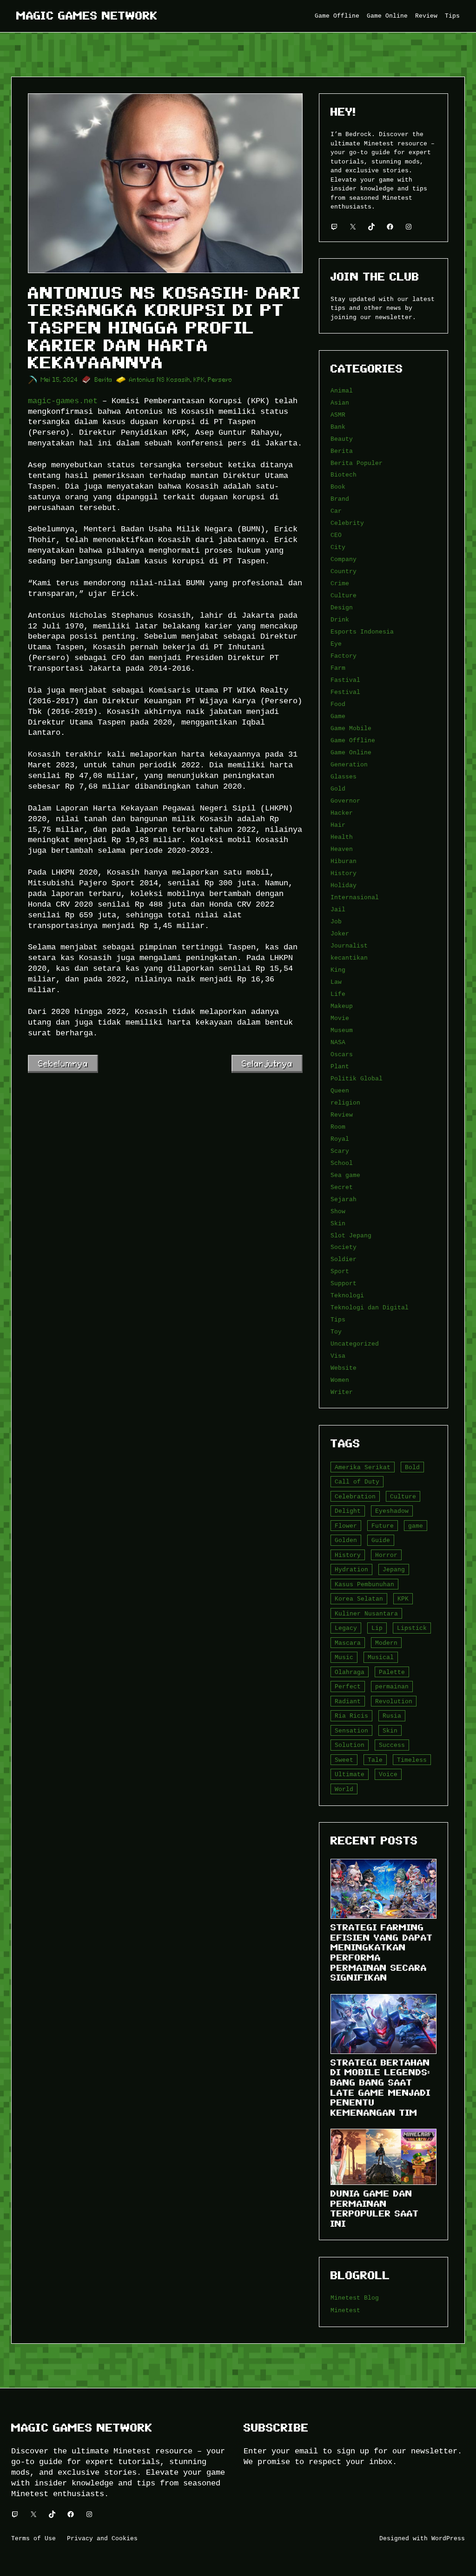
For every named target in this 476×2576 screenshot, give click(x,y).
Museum (342, 1030)
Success (392, 1745)
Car (336, 511)
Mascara (348, 1643)
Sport (340, 1271)
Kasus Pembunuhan (364, 1584)
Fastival (345, 680)
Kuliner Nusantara (366, 1614)
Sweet (344, 1760)
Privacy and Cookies (102, 2538)
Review (342, 1115)
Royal (340, 1139)
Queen (340, 1091)
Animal (342, 391)
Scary (340, 1151)
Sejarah (344, 1199)
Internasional (355, 897)
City (338, 547)
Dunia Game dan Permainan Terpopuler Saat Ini (375, 2209)
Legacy (346, 1628)
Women (340, 1380)
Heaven (342, 849)
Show (338, 1211)
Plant (340, 1066)
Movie (340, 1018)
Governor (345, 801)
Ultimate (350, 1774)
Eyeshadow (392, 1511)
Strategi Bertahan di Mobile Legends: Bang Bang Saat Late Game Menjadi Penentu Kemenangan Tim (380, 2088)
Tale (375, 1760)
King (338, 970)
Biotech (344, 475)
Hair (338, 825)
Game (338, 716)
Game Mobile (351, 728)
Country (344, 571)
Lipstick (412, 1628)
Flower (346, 1526)
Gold (338, 789)
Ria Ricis (351, 1716)
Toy (336, 1332)
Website (344, 1368)
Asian (340, 403)
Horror (386, 1555)
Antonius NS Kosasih (160, 380)
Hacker (342, 813)
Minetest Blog (355, 2298)
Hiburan (344, 861)
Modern (386, 1643)
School (342, 1163)
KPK (199, 380)
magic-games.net (63, 401)
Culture (344, 595)
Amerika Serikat (363, 1467)
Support (344, 1283)
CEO (336, 535)
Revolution (394, 1701)
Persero (220, 380)
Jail (338, 909)
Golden (346, 1540)
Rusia (392, 1716)
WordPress (448, 2538)
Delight (348, 1511)
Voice (388, 1774)
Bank (338, 427)
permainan (392, 1687)
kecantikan (349, 958)
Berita (104, 380)
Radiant (348, 1701)
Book (338, 487)
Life (338, 994)
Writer (342, 1392)
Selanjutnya (267, 1063)
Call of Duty (357, 1482)
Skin (338, 1223)
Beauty (342, 439)
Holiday (344, 885)
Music (344, 1657)
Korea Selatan (359, 1599)
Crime (340, 583)
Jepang (394, 1569)
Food (338, 704)
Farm (338, 668)
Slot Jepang (351, 1236)
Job (336, 922)
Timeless (412, 1760)
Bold (412, 1467)
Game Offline (353, 740)
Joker (340, 934)
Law (336, 982)
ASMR (338, 415)
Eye (336, 644)
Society (344, 1247)
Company (344, 559)
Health (342, 837)
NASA (338, 1042)
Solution (350, 1745)
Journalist (349, 946)
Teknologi (347, 1295)
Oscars (342, 1054)
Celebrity (347, 523)
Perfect (348, 1687)
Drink (340, 620)
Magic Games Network (87, 16)
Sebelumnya (63, 1063)
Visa (338, 1356)
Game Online (351, 752)
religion (345, 1103)
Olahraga (350, 1672)
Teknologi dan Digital (370, 1308)
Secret (342, 1187)
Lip (377, 1628)
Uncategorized (355, 1344)
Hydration (351, 1569)
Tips (338, 1320)
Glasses (344, 777)
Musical (381, 1657)
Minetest (345, 2310)
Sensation (351, 1731)
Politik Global (357, 1079)
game (416, 1526)
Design (342, 608)
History (344, 873)
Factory (344, 656)
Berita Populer (357, 463)
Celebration (355, 1497)
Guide (381, 1540)
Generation (349, 765)
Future (383, 1526)
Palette (392, 1672)
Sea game (345, 1175)
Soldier (344, 1259)
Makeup (342, 1006)
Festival (345, 692)
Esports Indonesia (362, 632)
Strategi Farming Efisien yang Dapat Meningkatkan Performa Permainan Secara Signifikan (382, 1952)
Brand (340, 499)
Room (338, 1127)
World (344, 1789)
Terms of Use (33, 2538)
